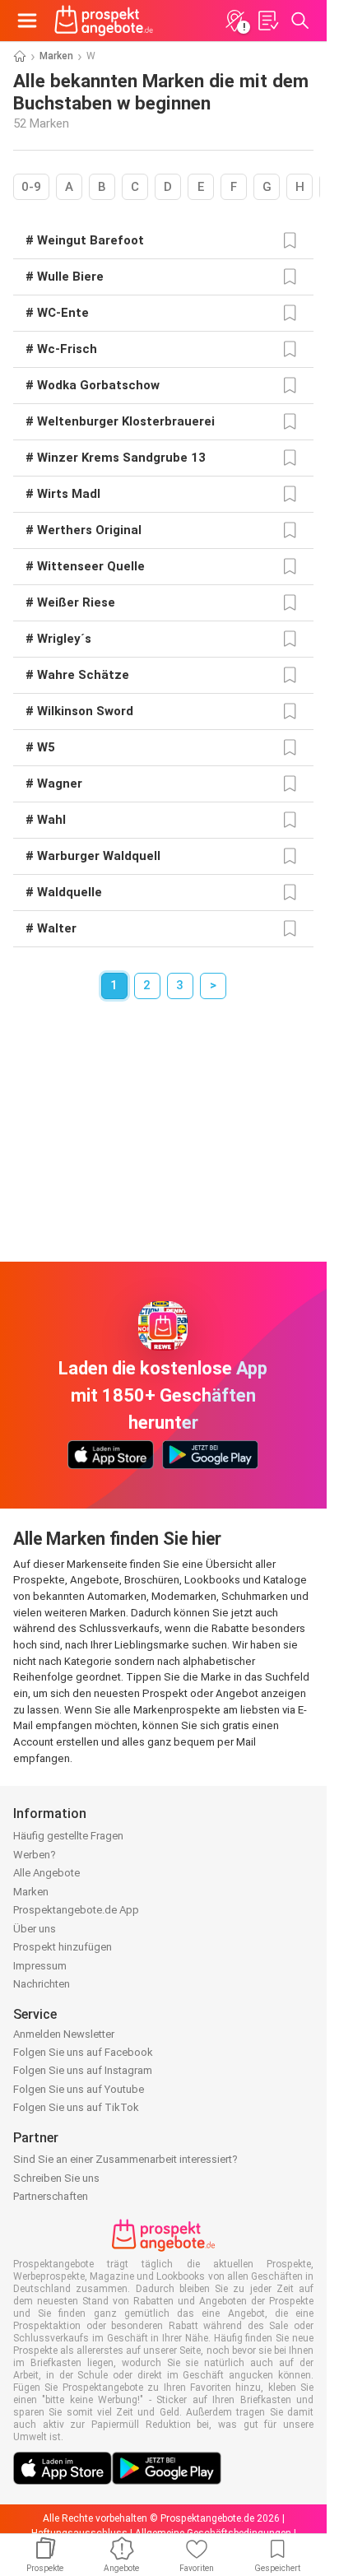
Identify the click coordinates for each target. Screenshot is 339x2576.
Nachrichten (42, 1984)
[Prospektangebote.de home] (104, 21)
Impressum (40, 1966)
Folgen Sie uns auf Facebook (83, 2052)
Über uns (35, 1929)
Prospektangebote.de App (76, 1910)
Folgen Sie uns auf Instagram (83, 2070)
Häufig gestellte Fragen (68, 1836)
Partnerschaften (51, 2196)
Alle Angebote (46, 1873)
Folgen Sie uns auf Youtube (79, 2089)
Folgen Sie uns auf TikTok (76, 2107)
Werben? (35, 1855)
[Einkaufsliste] (267, 21)
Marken (56, 56)
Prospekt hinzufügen (63, 1947)
